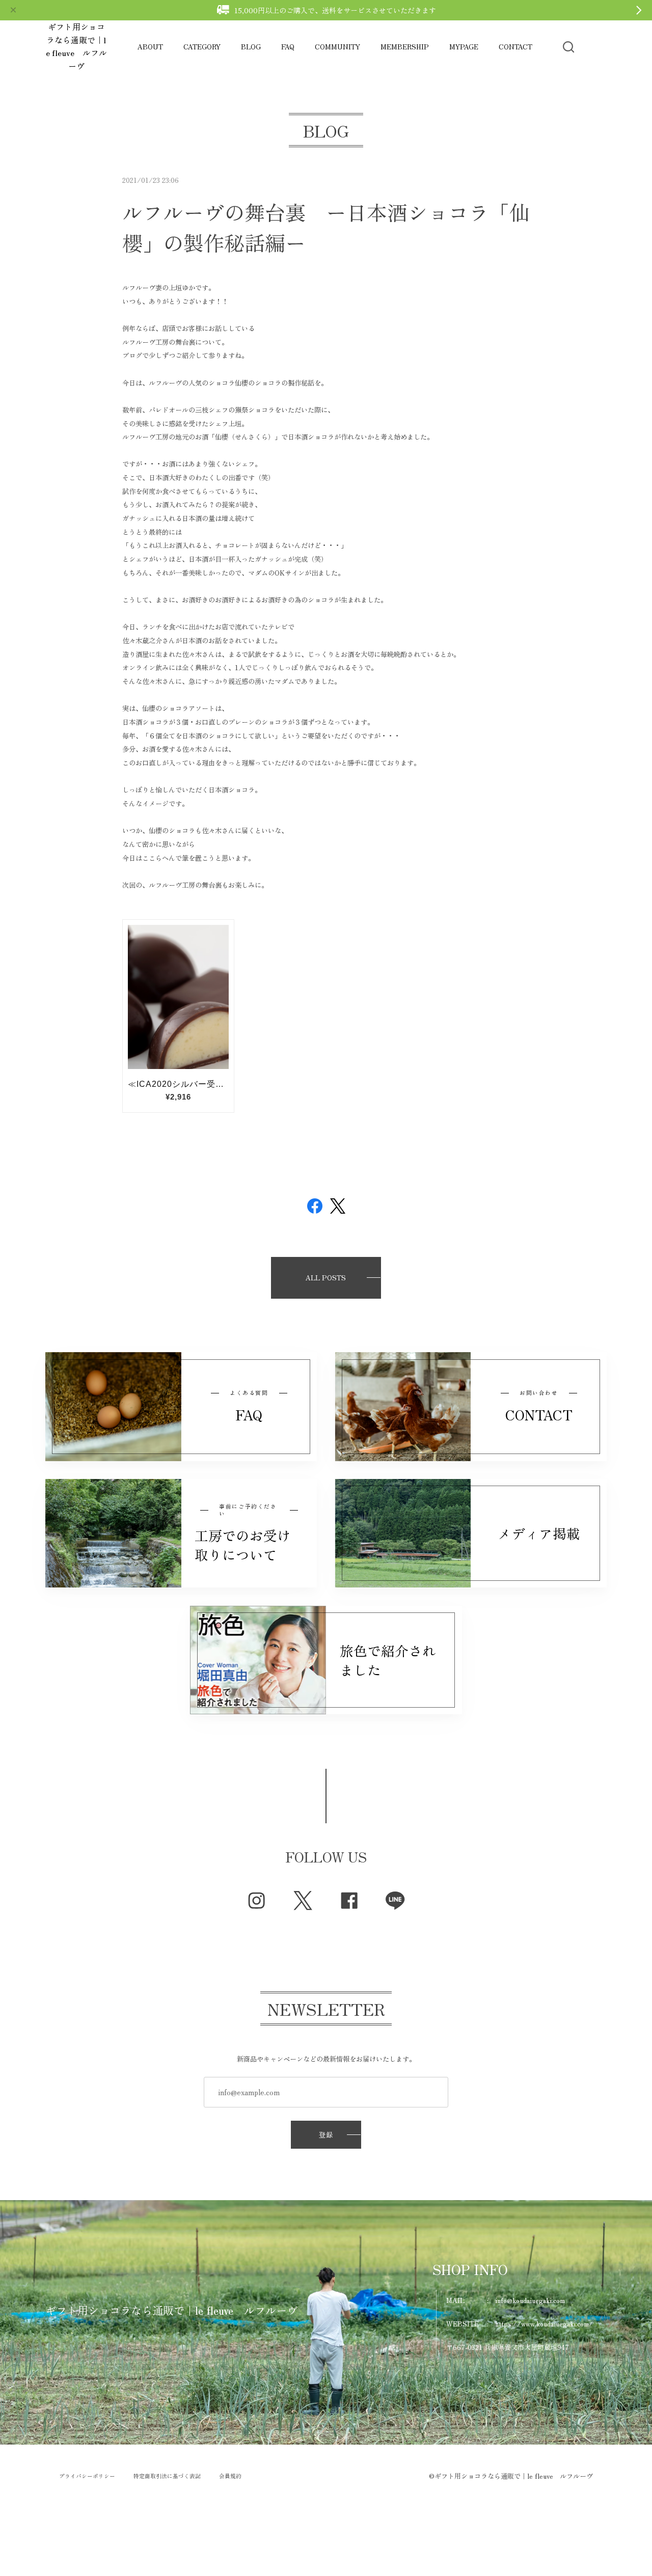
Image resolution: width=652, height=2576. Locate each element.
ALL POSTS (326, 1278)
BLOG (251, 47)
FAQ (288, 47)
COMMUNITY (337, 47)
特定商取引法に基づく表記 (167, 2476)
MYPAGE (464, 47)
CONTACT (515, 47)
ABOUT (150, 47)
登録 (326, 2135)
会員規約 (230, 2476)
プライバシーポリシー (87, 2476)
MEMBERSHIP (405, 47)
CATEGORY (202, 47)
